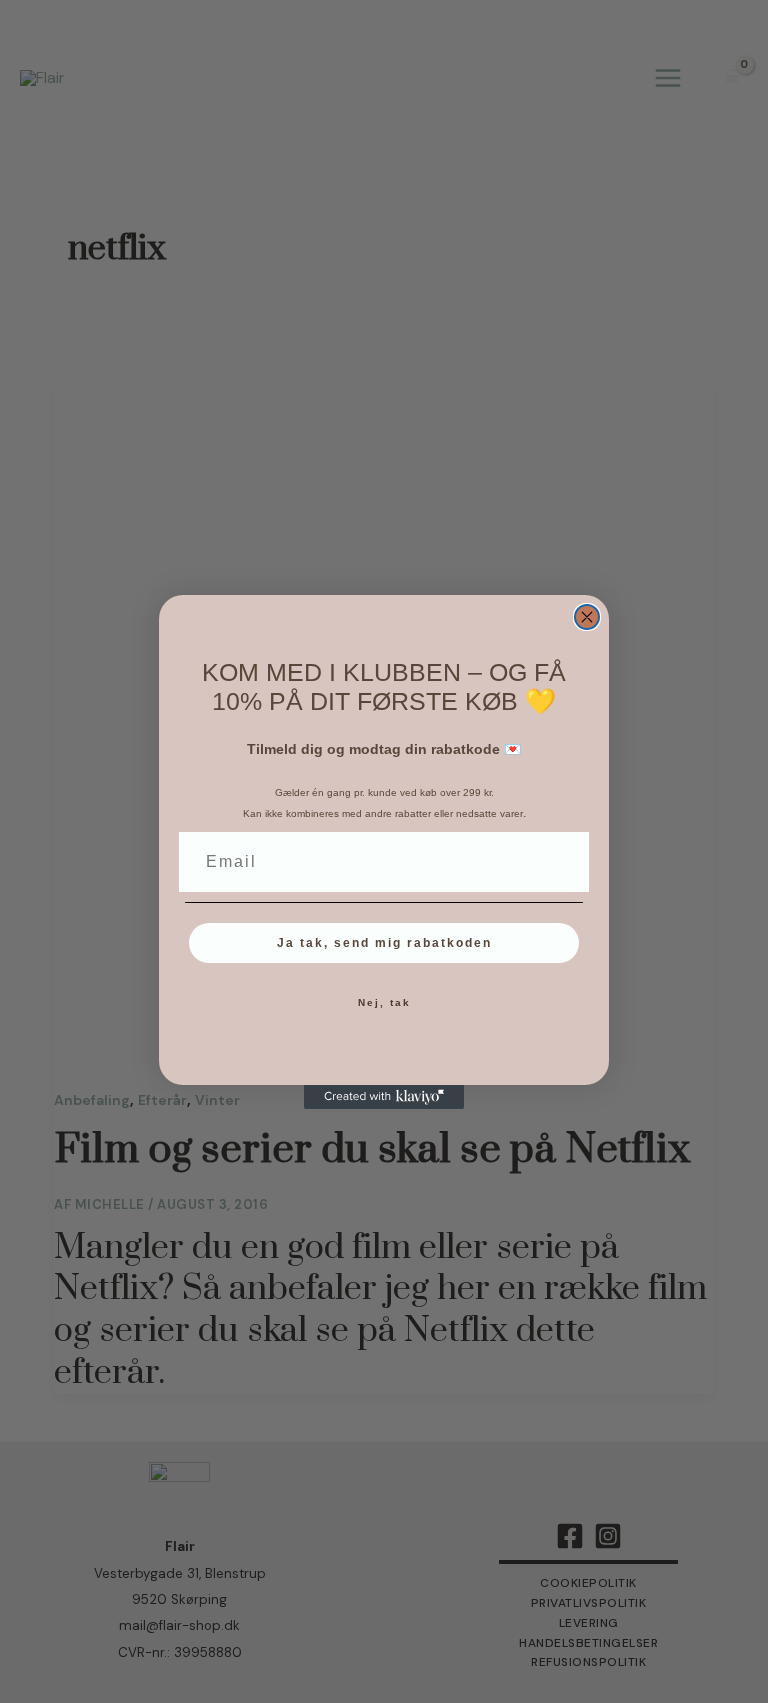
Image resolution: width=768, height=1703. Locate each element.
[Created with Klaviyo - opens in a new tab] (384, 1097)
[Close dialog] (587, 617)
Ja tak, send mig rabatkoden (384, 943)
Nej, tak (384, 1002)
